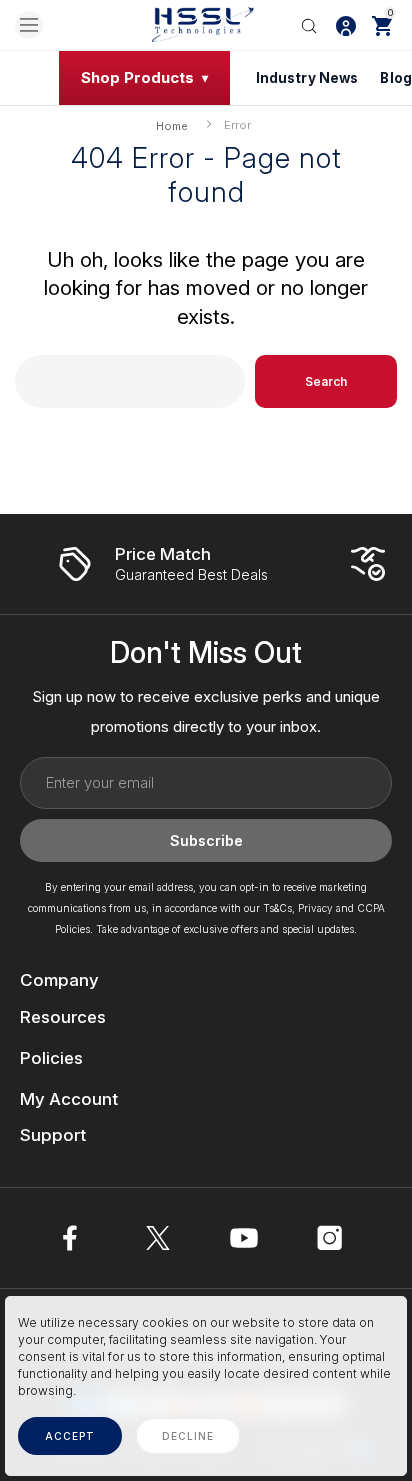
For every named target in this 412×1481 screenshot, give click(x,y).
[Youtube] (244, 1238)
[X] (158, 1238)
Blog (396, 78)
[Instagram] (330, 1238)
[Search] (309, 25)
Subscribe (206, 840)
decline (188, 1436)
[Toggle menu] (29, 25)
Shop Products (137, 77)
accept (70, 1436)
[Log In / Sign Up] (346, 25)
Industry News (307, 78)
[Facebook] (72, 1238)
